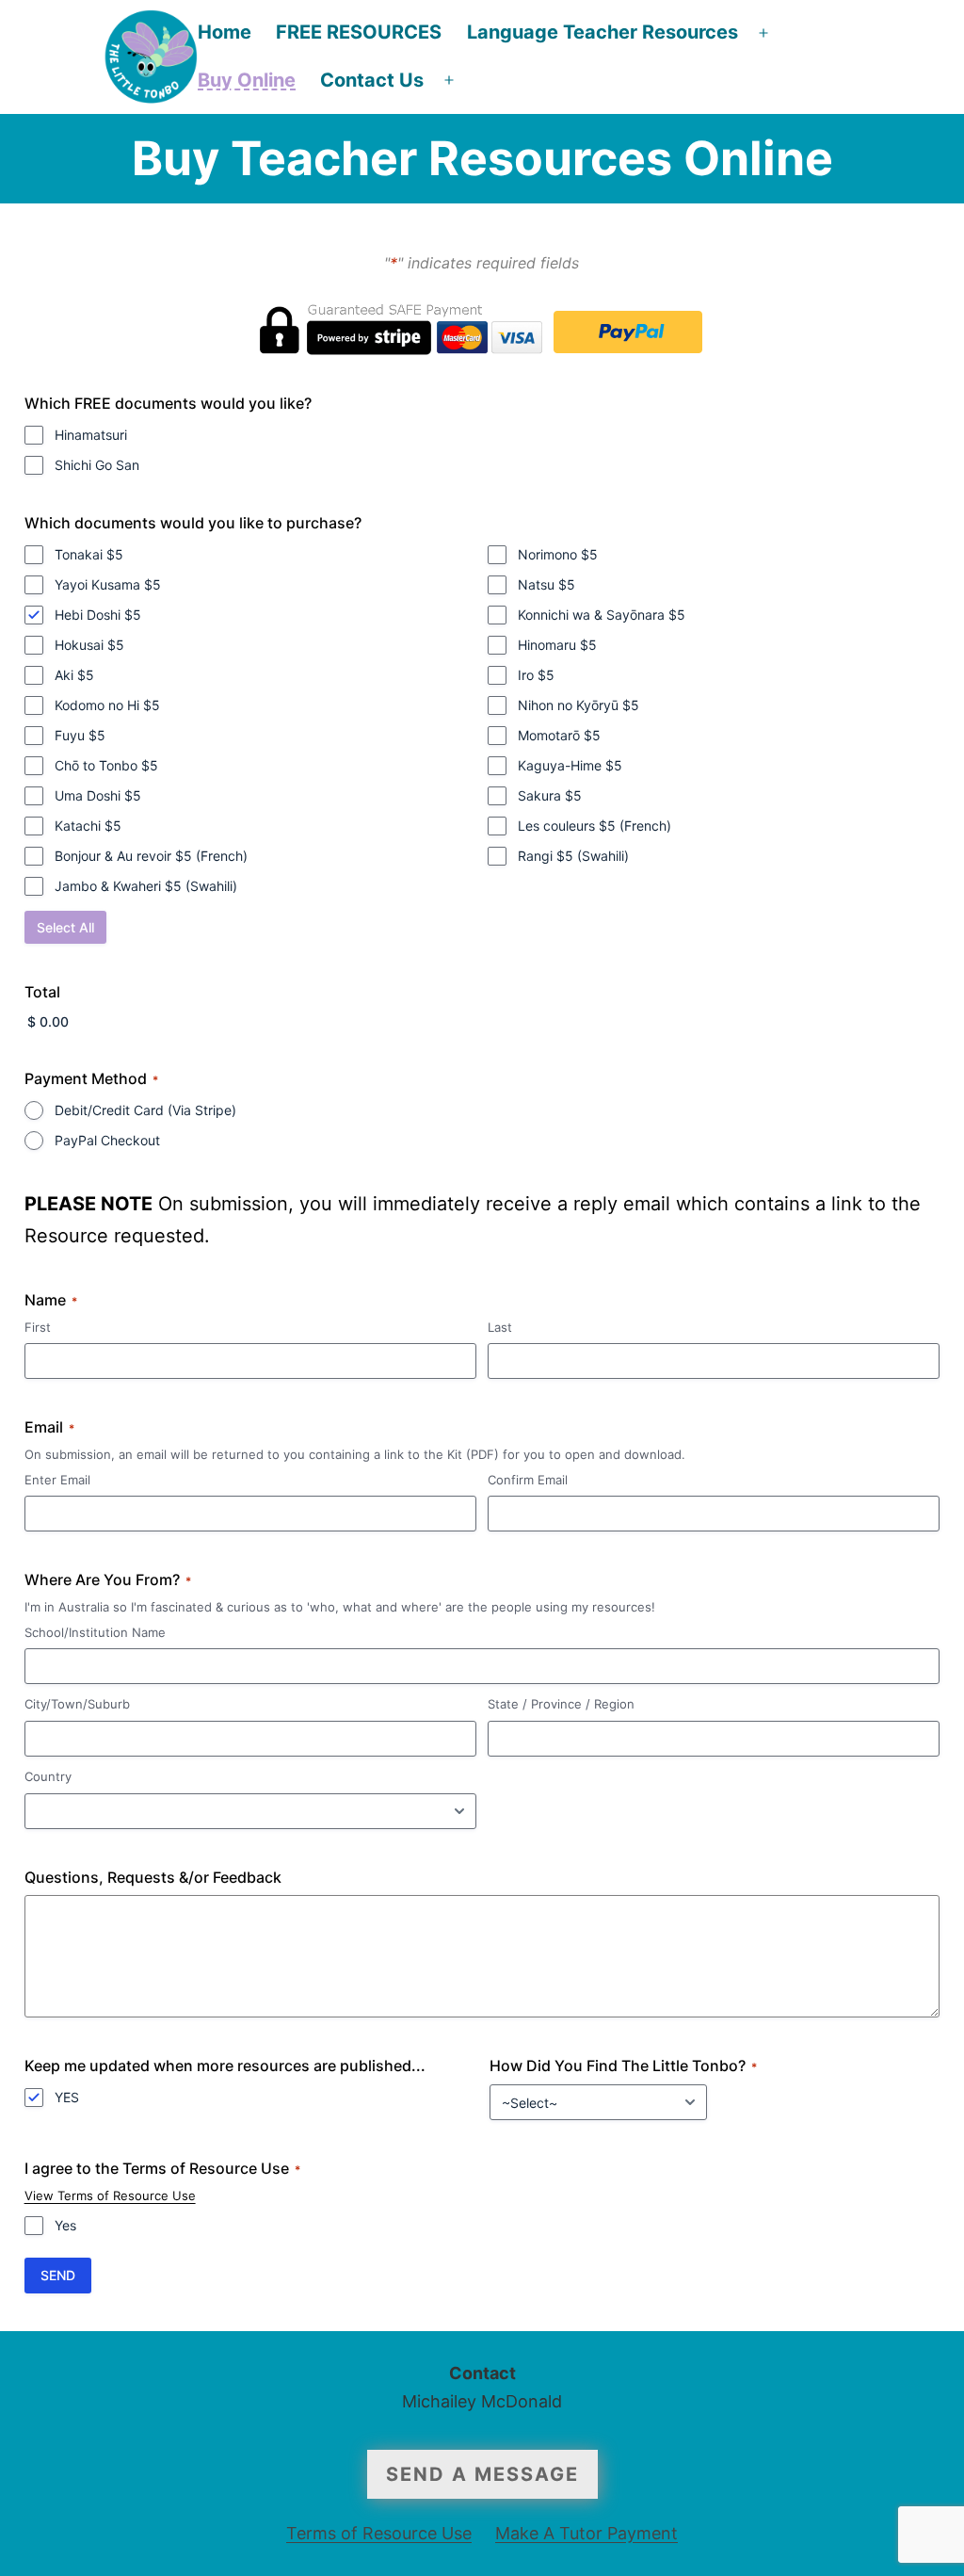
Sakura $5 (550, 795)
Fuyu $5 (80, 735)
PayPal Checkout (107, 1140)
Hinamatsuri (91, 435)
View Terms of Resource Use (110, 2195)
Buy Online (247, 80)
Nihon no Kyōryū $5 (578, 705)
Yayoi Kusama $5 (108, 584)
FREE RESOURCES (359, 32)
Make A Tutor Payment (586, 2533)
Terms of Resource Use (379, 2533)
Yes (65, 2225)
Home (225, 32)
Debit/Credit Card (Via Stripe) (145, 1110)
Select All (65, 927)
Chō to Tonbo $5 (106, 765)
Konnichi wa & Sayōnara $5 (602, 615)
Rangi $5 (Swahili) (573, 856)
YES (67, 2097)
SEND (58, 2275)
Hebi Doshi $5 (98, 615)
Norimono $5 (558, 554)
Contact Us (372, 80)
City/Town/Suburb (77, 1704)
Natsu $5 (546, 584)
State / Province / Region (561, 1704)
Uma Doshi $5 (98, 795)
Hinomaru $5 (557, 645)
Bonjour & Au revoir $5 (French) (151, 856)
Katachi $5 (88, 826)
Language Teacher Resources (602, 32)
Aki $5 (74, 675)
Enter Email (57, 1480)
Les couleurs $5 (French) (594, 826)
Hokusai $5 (89, 645)
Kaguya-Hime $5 (570, 765)
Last (500, 1327)
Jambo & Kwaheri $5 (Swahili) (146, 886)
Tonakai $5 (89, 554)
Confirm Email (528, 1480)
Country (48, 1776)
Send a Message (482, 2474)
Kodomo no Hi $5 (107, 705)
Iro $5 (536, 675)
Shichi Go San (97, 465)
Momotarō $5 (559, 735)
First (38, 1327)
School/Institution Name (95, 1632)
